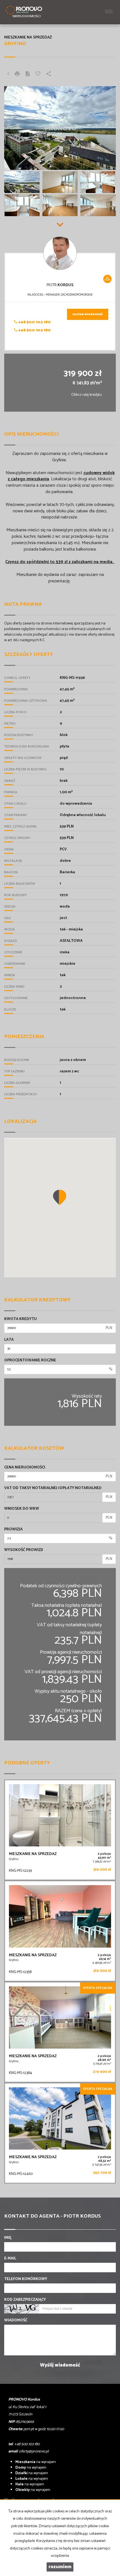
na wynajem (36, 2462)
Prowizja (13, 1530)
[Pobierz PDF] (28, 74)
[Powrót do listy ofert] (8, 74)
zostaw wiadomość (88, 314)
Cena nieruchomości (25, 1468)
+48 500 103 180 (34, 322)
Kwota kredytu (21, 1319)
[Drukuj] (17, 74)
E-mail (10, 2259)
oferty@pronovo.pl (34, 2451)
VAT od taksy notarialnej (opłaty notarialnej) (53, 1488)
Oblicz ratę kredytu (87, 395)
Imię (8, 2238)
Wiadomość (16, 2321)
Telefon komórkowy (26, 2279)
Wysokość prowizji (24, 1550)
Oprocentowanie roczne (30, 1361)
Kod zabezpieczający (25, 2300)
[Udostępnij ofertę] (49, 74)
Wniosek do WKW (22, 1509)
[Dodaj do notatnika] (38, 74)
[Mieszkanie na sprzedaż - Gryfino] (60, 1830)
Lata (9, 1340)
